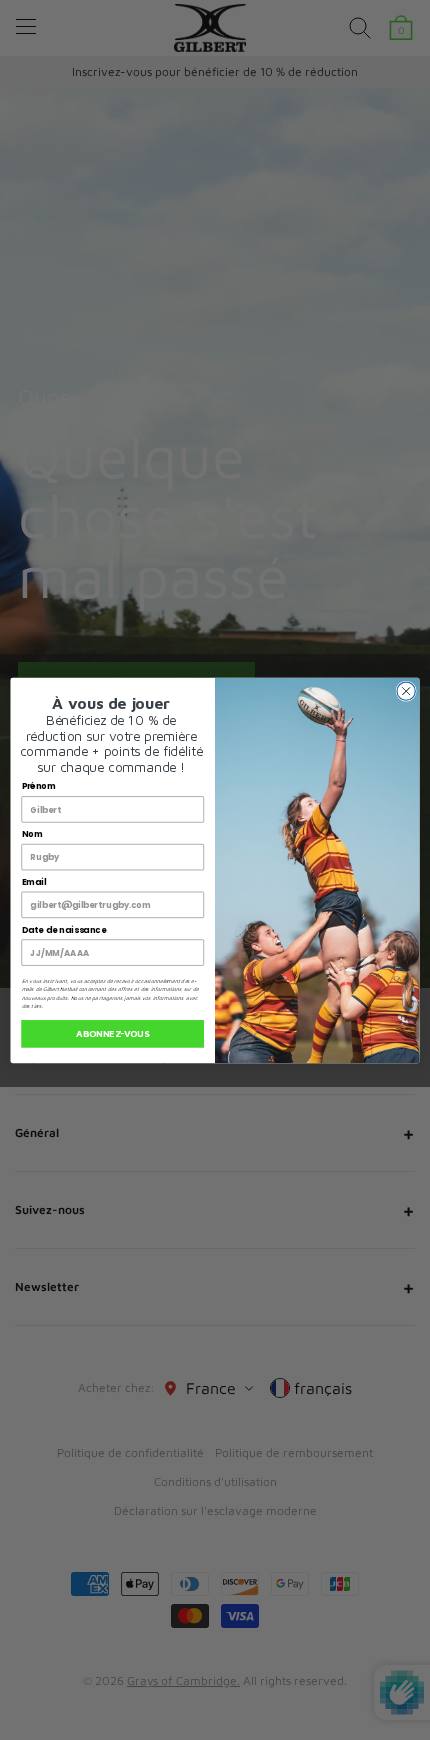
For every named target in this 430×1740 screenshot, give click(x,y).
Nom (32, 834)
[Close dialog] (406, 690)
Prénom (39, 786)
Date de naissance (64, 929)
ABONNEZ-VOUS (112, 1033)
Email (34, 882)
